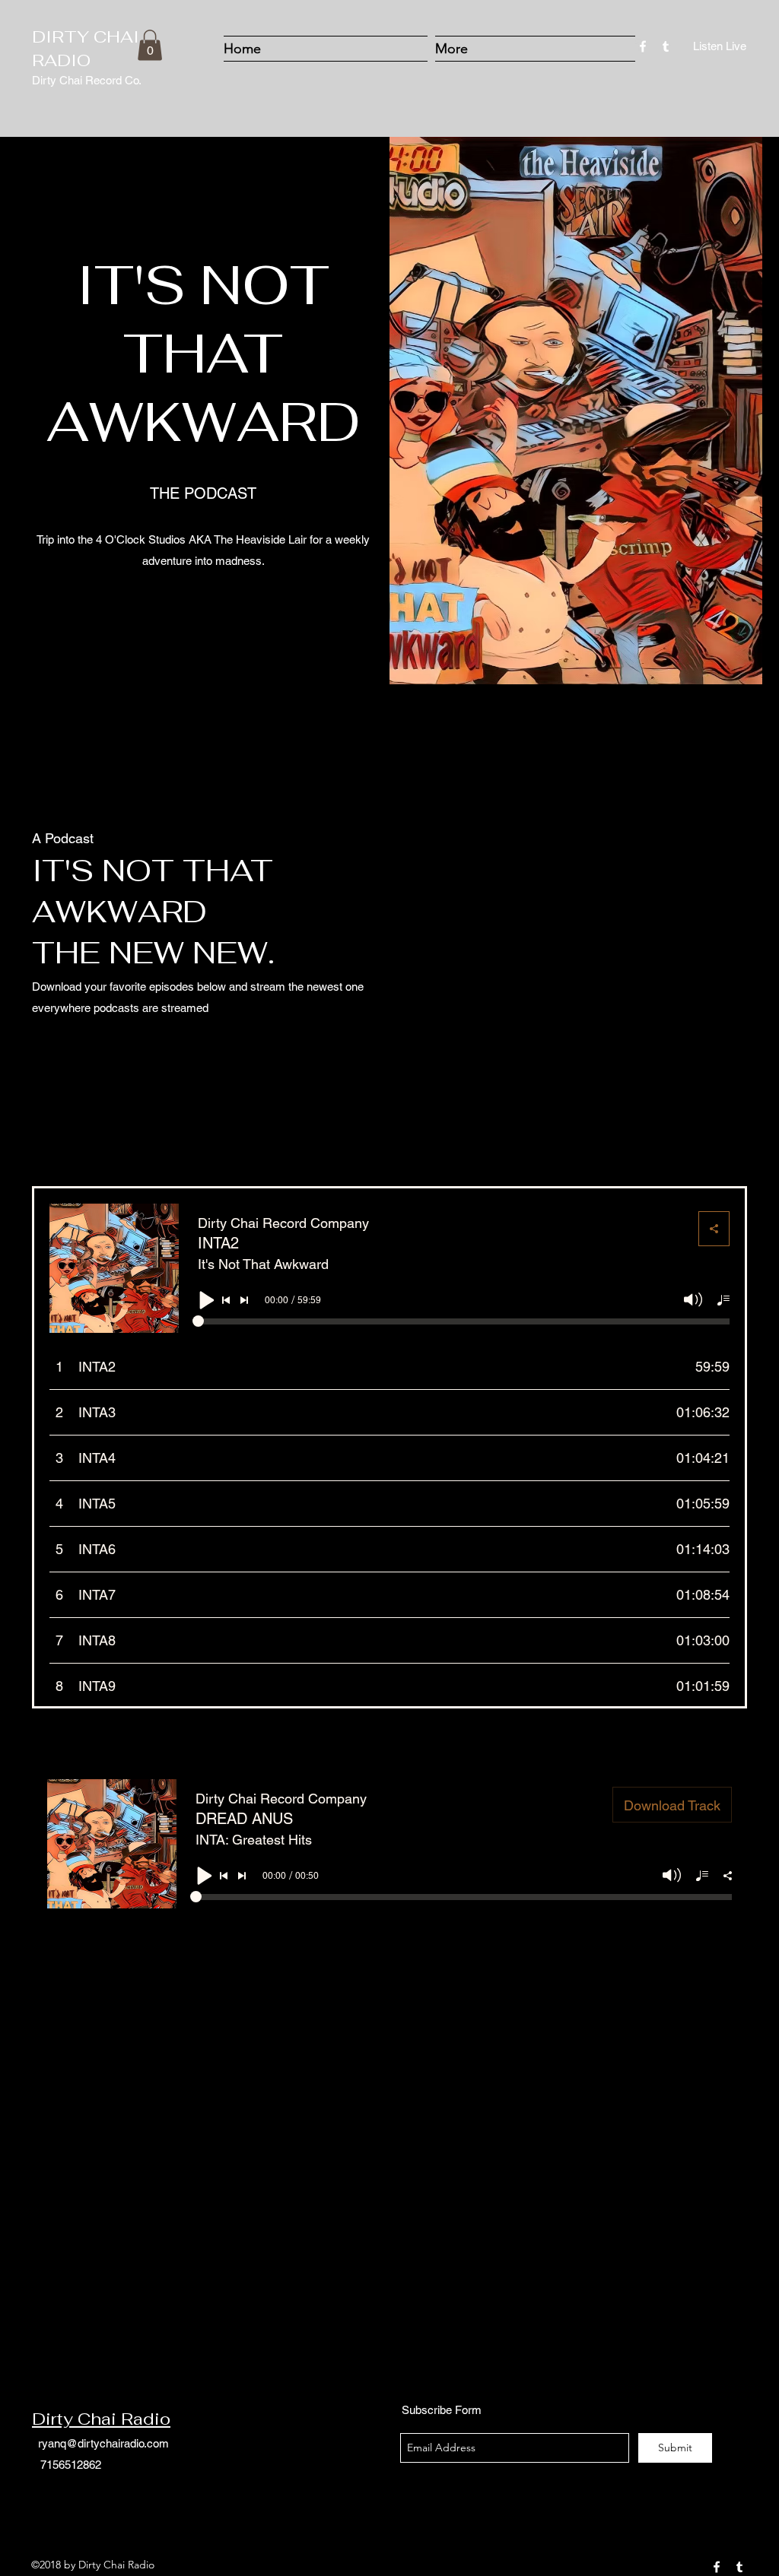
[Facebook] (643, 46)
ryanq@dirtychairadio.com (103, 2443)
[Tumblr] (666, 46)
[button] (150, 45)
